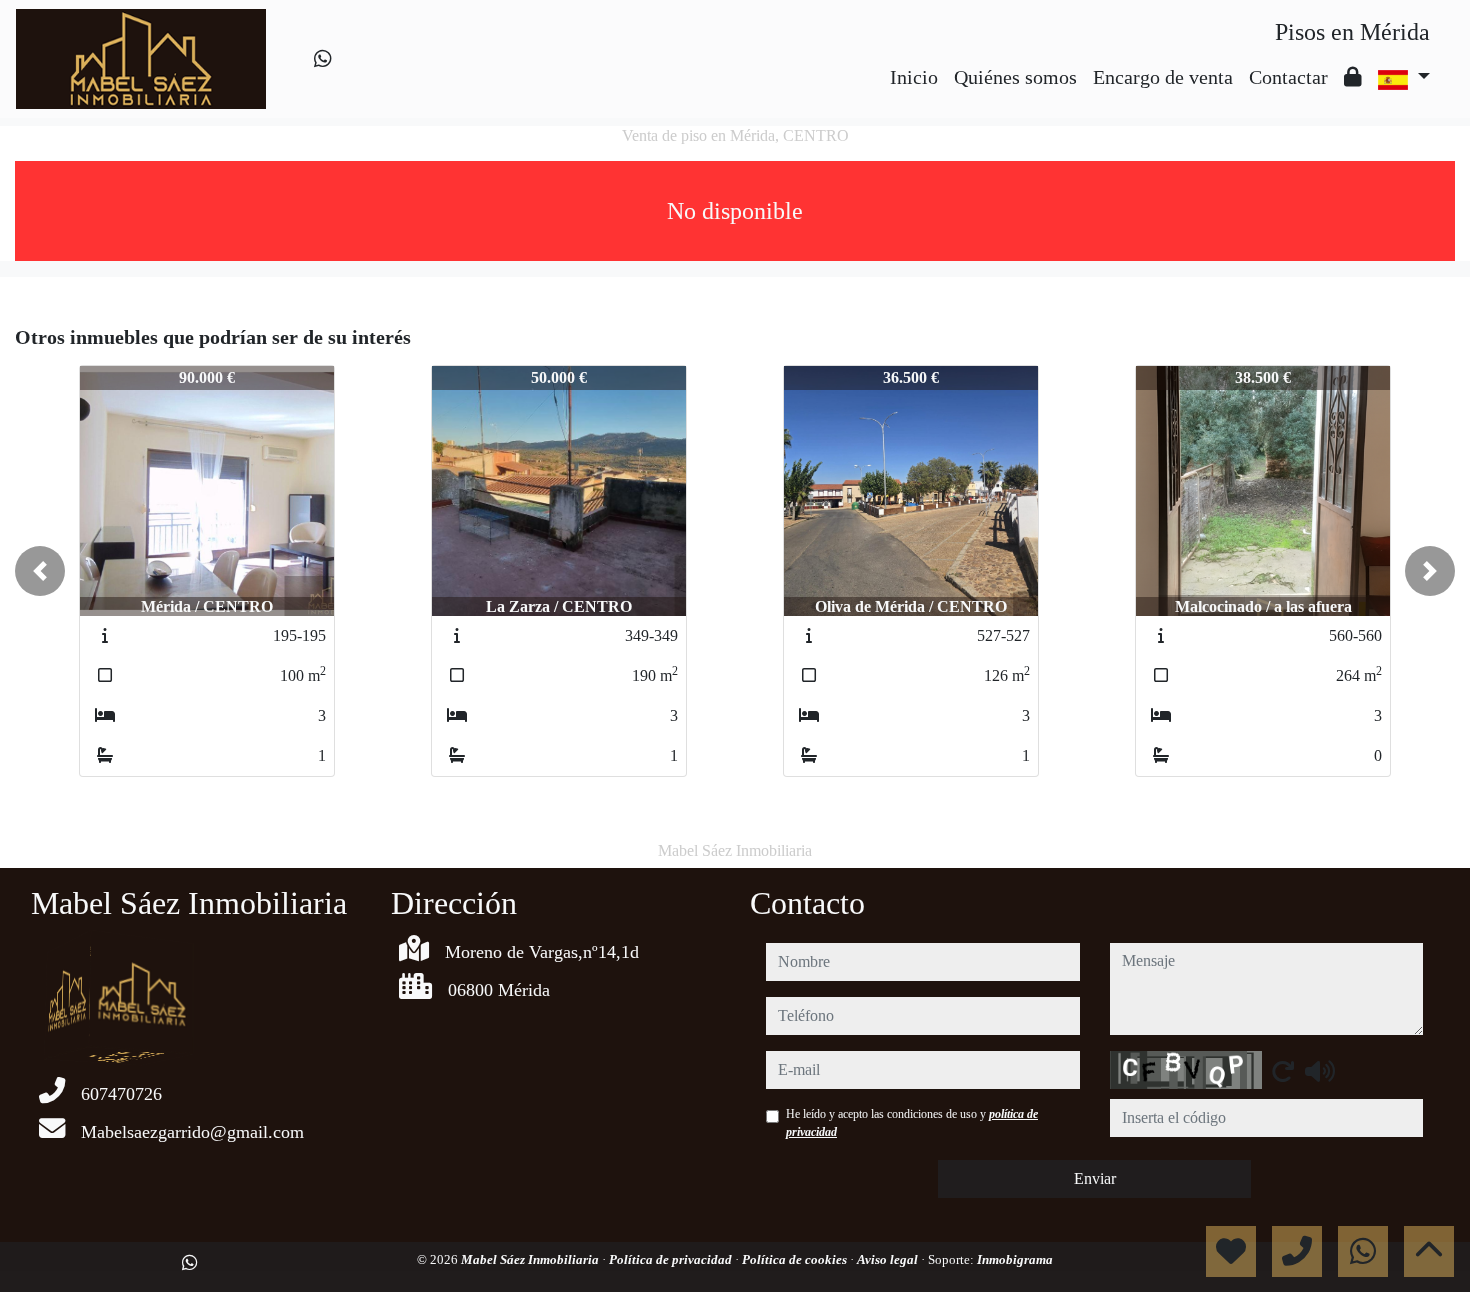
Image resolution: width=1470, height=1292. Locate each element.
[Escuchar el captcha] (1320, 1071)
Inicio (914, 77)
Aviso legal (889, 1259)
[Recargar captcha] (1283, 1071)
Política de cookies (796, 1259)
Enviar (1095, 1178)
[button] (40, 571)
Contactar (1288, 77)
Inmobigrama (1015, 1259)
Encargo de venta (1163, 77)
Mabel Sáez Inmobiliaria (531, 1259)
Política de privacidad (672, 1259)
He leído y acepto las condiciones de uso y (912, 1123)
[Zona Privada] (1353, 77)
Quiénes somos (1015, 77)
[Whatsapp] (323, 59)
